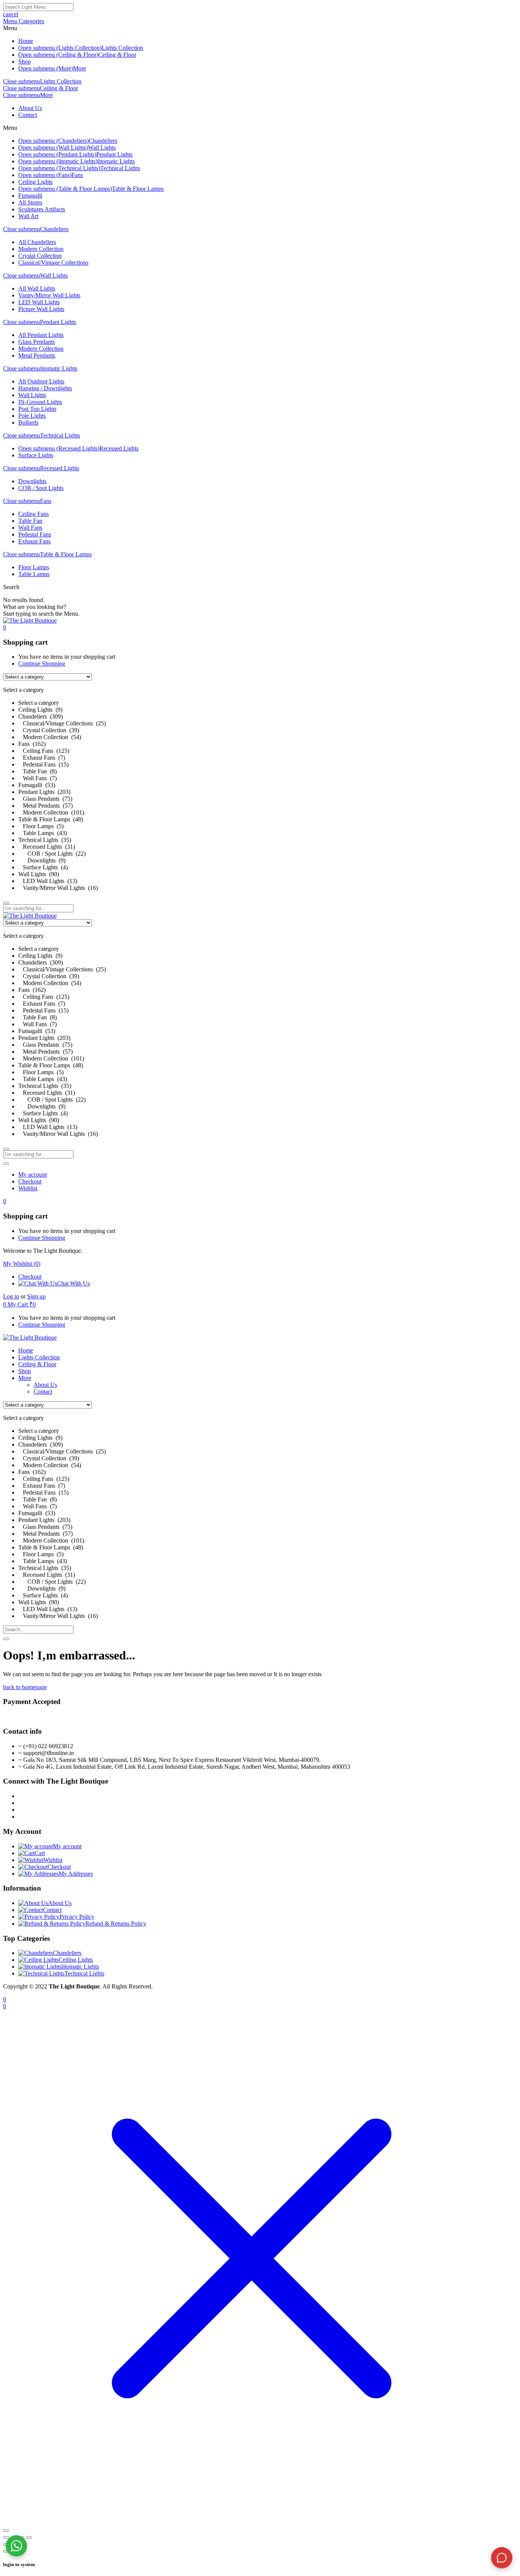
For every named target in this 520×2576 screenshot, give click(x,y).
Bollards (28, 422)
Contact (28, 115)
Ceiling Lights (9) (40, 710)
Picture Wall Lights (41, 309)
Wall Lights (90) (39, 874)
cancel (11, 14)
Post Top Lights (37, 409)
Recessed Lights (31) (47, 847)
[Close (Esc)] (29, 2538)
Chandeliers (103, 141)
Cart (40, 1853)
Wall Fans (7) (37, 778)
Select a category (39, 703)
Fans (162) (32, 744)
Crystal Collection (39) (49, 730)
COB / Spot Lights (41, 488)
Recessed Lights (119, 448)
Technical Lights (120, 168)
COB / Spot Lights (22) (52, 854)
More (80, 68)
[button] (5, 627)
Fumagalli (30, 196)
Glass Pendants (37, 342)
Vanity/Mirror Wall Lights (49, 295)
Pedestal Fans (35, 534)
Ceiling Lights (35, 182)
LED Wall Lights (39, 302)
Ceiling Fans (33, 514)
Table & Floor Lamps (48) (51, 819)
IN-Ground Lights (40, 402)
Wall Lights (102, 148)
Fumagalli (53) (37, 785)
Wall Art (28, 216)
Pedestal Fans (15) (43, 764)
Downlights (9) (42, 860)
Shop (25, 61)
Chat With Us (73, 1283)
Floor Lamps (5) (41, 826)
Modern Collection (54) (50, 737)
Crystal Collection (40, 256)
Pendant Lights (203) (44, 792)
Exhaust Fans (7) (42, 758)
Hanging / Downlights (45, 388)
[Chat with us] (502, 2558)
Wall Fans (30, 528)
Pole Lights (32, 416)
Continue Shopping (42, 664)
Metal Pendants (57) (45, 806)
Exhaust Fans (34, 541)
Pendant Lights (114, 154)
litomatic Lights (116, 161)
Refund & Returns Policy (116, 1924)
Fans (77, 175)
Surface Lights (36, 455)
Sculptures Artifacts (42, 209)
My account (33, 1175)
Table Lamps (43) (43, 833)
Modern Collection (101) (51, 812)
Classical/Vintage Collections (53, 263)
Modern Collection (41, 249)
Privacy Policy (77, 1917)
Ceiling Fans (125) (44, 751)
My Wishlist (22, 1264)
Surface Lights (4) (43, 867)
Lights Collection (122, 48)
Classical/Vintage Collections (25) (62, 723)
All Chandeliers (37, 242)
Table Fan (30, 521)
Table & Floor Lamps (138, 189)
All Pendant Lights (41, 335)
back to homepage (25, 1687)
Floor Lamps (34, 567)
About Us (30, 108)
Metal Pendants (37, 355)
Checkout (30, 1181)
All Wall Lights (37, 288)
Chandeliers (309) (41, 716)
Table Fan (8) (37, 771)
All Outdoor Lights (41, 381)
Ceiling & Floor (117, 55)
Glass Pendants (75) (45, 799)
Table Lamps (34, 574)
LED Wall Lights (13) (48, 881)
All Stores (30, 202)
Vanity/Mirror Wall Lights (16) (58, 888)
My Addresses (76, 1874)
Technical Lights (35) (45, 840)
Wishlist (28, 1188)
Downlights (32, 481)
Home (26, 41)
